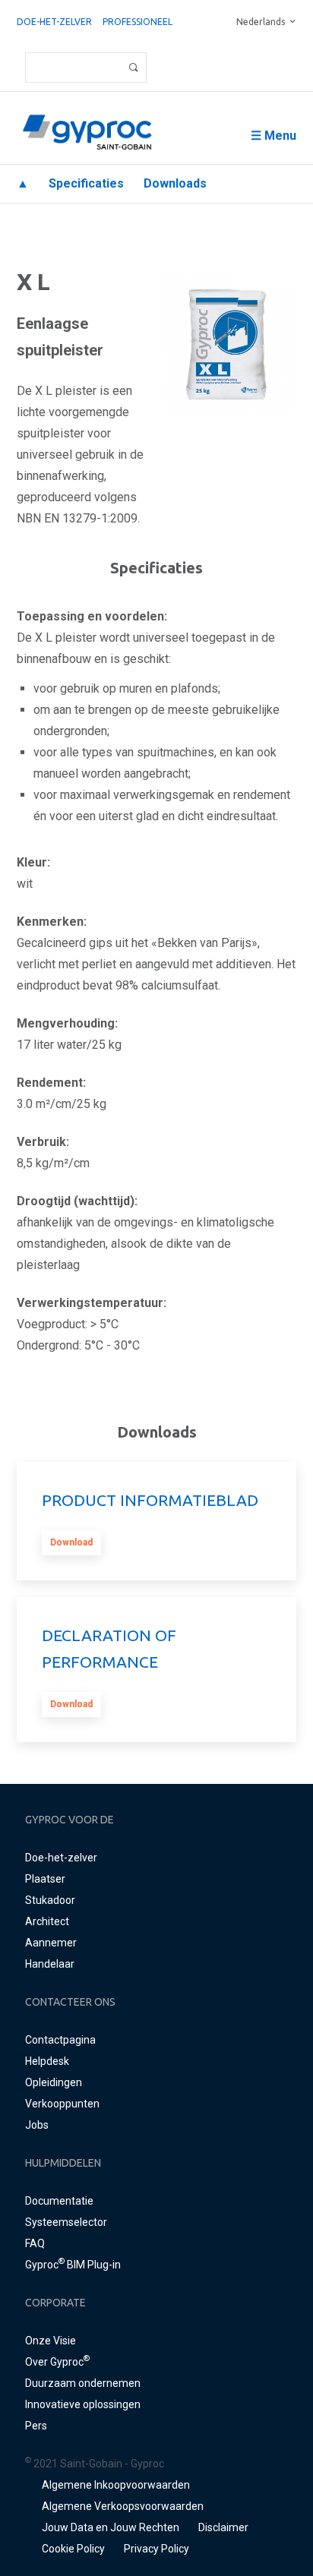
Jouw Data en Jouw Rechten (111, 2527)
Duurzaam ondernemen (83, 2383)
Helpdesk (47, 2061)
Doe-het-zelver (54, 22)
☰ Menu (273, 136)
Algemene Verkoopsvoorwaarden (123, 2506)
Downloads (175, 183)
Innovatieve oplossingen (83, 2404)
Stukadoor (50, 1900)
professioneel (138, 22)
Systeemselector (66, 2222)
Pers (36, 2426)
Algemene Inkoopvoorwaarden (116, 2485)
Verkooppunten (62, 2104)
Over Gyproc (57, 2362)
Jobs (37, 2125)
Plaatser (45, 1879)
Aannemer (51, 1943)
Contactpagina (60, 2040)
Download (71, 1542)
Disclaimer (223, 2527)
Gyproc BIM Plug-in (73, 2265)
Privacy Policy (156, 2549)
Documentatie (59, 2201)
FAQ (35, 2243)
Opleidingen (54, 2082)
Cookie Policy (73, 2549)
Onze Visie (51, 2341)
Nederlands (261, 22)
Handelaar (50, 1964)
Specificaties (86, 183)
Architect (47, 1921)
